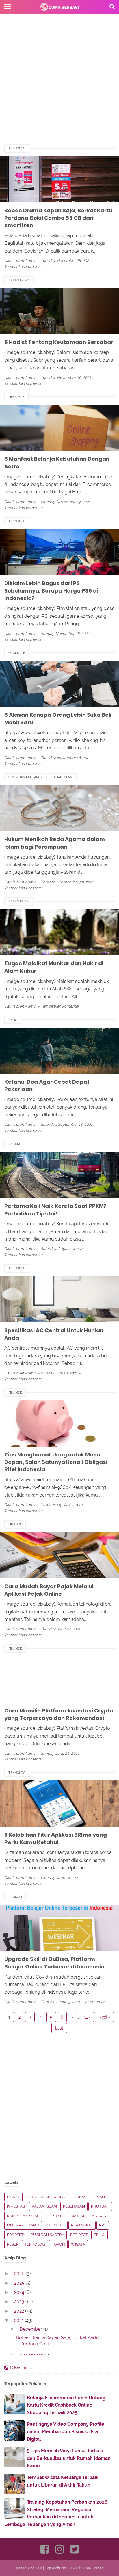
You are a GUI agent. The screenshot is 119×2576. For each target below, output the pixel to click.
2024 (20, 2292)
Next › (104, 2017)
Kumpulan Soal (23, 2216)
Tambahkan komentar (24, 267)
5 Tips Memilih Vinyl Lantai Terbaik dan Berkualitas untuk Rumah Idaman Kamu (69, 2458)
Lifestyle (16, 397)
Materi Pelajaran (89, 2216)
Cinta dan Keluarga (25, 777)
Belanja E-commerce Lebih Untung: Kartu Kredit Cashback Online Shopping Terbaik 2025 (67, 2405)
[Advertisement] (59, 84)
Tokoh (58, 2244)
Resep (13, 2244)
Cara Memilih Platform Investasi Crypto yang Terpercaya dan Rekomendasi (59, 1714)
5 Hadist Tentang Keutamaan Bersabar (59, 342)
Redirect (79, 2235)
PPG (103, 2225)
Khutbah (100, 2206)
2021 (19, 2320)
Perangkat (82, 2225)
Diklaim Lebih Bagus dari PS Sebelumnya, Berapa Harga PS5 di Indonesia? (51, 590)
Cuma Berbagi (93, 2568)
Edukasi (15, 1897)
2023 (20, 2302)
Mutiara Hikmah (23, 2225)
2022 (20, 2311)
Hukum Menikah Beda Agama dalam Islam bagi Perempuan (55, 843)
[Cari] (112, 6)
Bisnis (13, 2197)
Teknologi (17, 148)
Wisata (14, 1144)
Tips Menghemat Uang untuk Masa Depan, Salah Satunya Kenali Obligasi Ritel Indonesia (56, 1462)
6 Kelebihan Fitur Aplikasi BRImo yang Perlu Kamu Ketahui (56, 1839)
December (31, 2329)
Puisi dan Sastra (47, 2235)
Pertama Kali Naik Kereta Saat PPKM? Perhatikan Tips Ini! (55, 1210)
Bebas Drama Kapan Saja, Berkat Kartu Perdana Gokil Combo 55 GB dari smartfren (58, 218)
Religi (13, 1020)
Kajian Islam (19, 280)
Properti (16, 2235)
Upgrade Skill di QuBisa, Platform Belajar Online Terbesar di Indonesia (54, 1963)
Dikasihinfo (21, 2368)
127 (87, 2017)
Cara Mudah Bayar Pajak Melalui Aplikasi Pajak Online (49, 1590)
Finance (15, 1393)
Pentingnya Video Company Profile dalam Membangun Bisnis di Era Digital (66, 2431)
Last (59, 2028)
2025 (20, 2283)
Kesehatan (74, 2206)
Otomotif (17, 653)
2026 (20, 2274)
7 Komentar (94, 2002)
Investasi (16, 2206)
